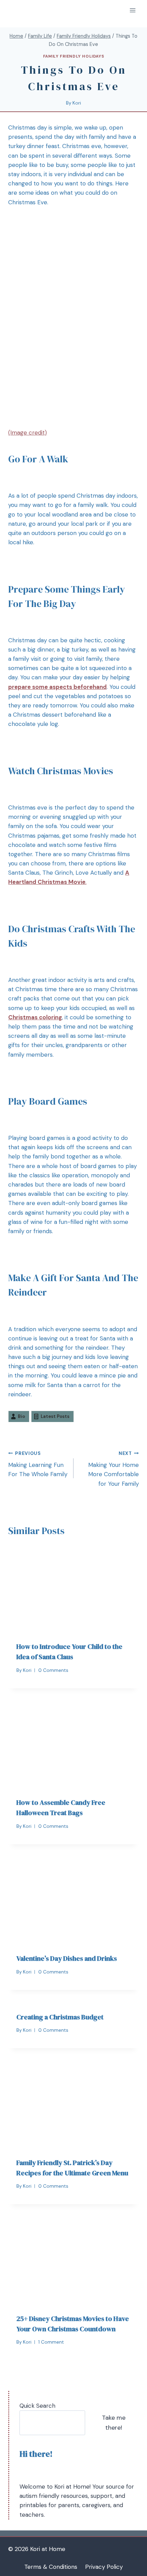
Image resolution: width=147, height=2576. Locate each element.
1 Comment (51, 2342)
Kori (77, 103)
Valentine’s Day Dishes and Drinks (67, 1958)
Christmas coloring (35, 1017)
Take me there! (114, 2423)
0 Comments (53, 1670)
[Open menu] (132, 10)
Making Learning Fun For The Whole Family (38, 1464)
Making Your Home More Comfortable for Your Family (113, 1469)
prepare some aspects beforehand (57, 687)
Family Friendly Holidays (73, 56)
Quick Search (37, 2406)
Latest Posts (55, 1416)
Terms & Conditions (51, 2567)
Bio (21, 1416)
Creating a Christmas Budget (60, 2017)
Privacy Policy (104, 2567)
